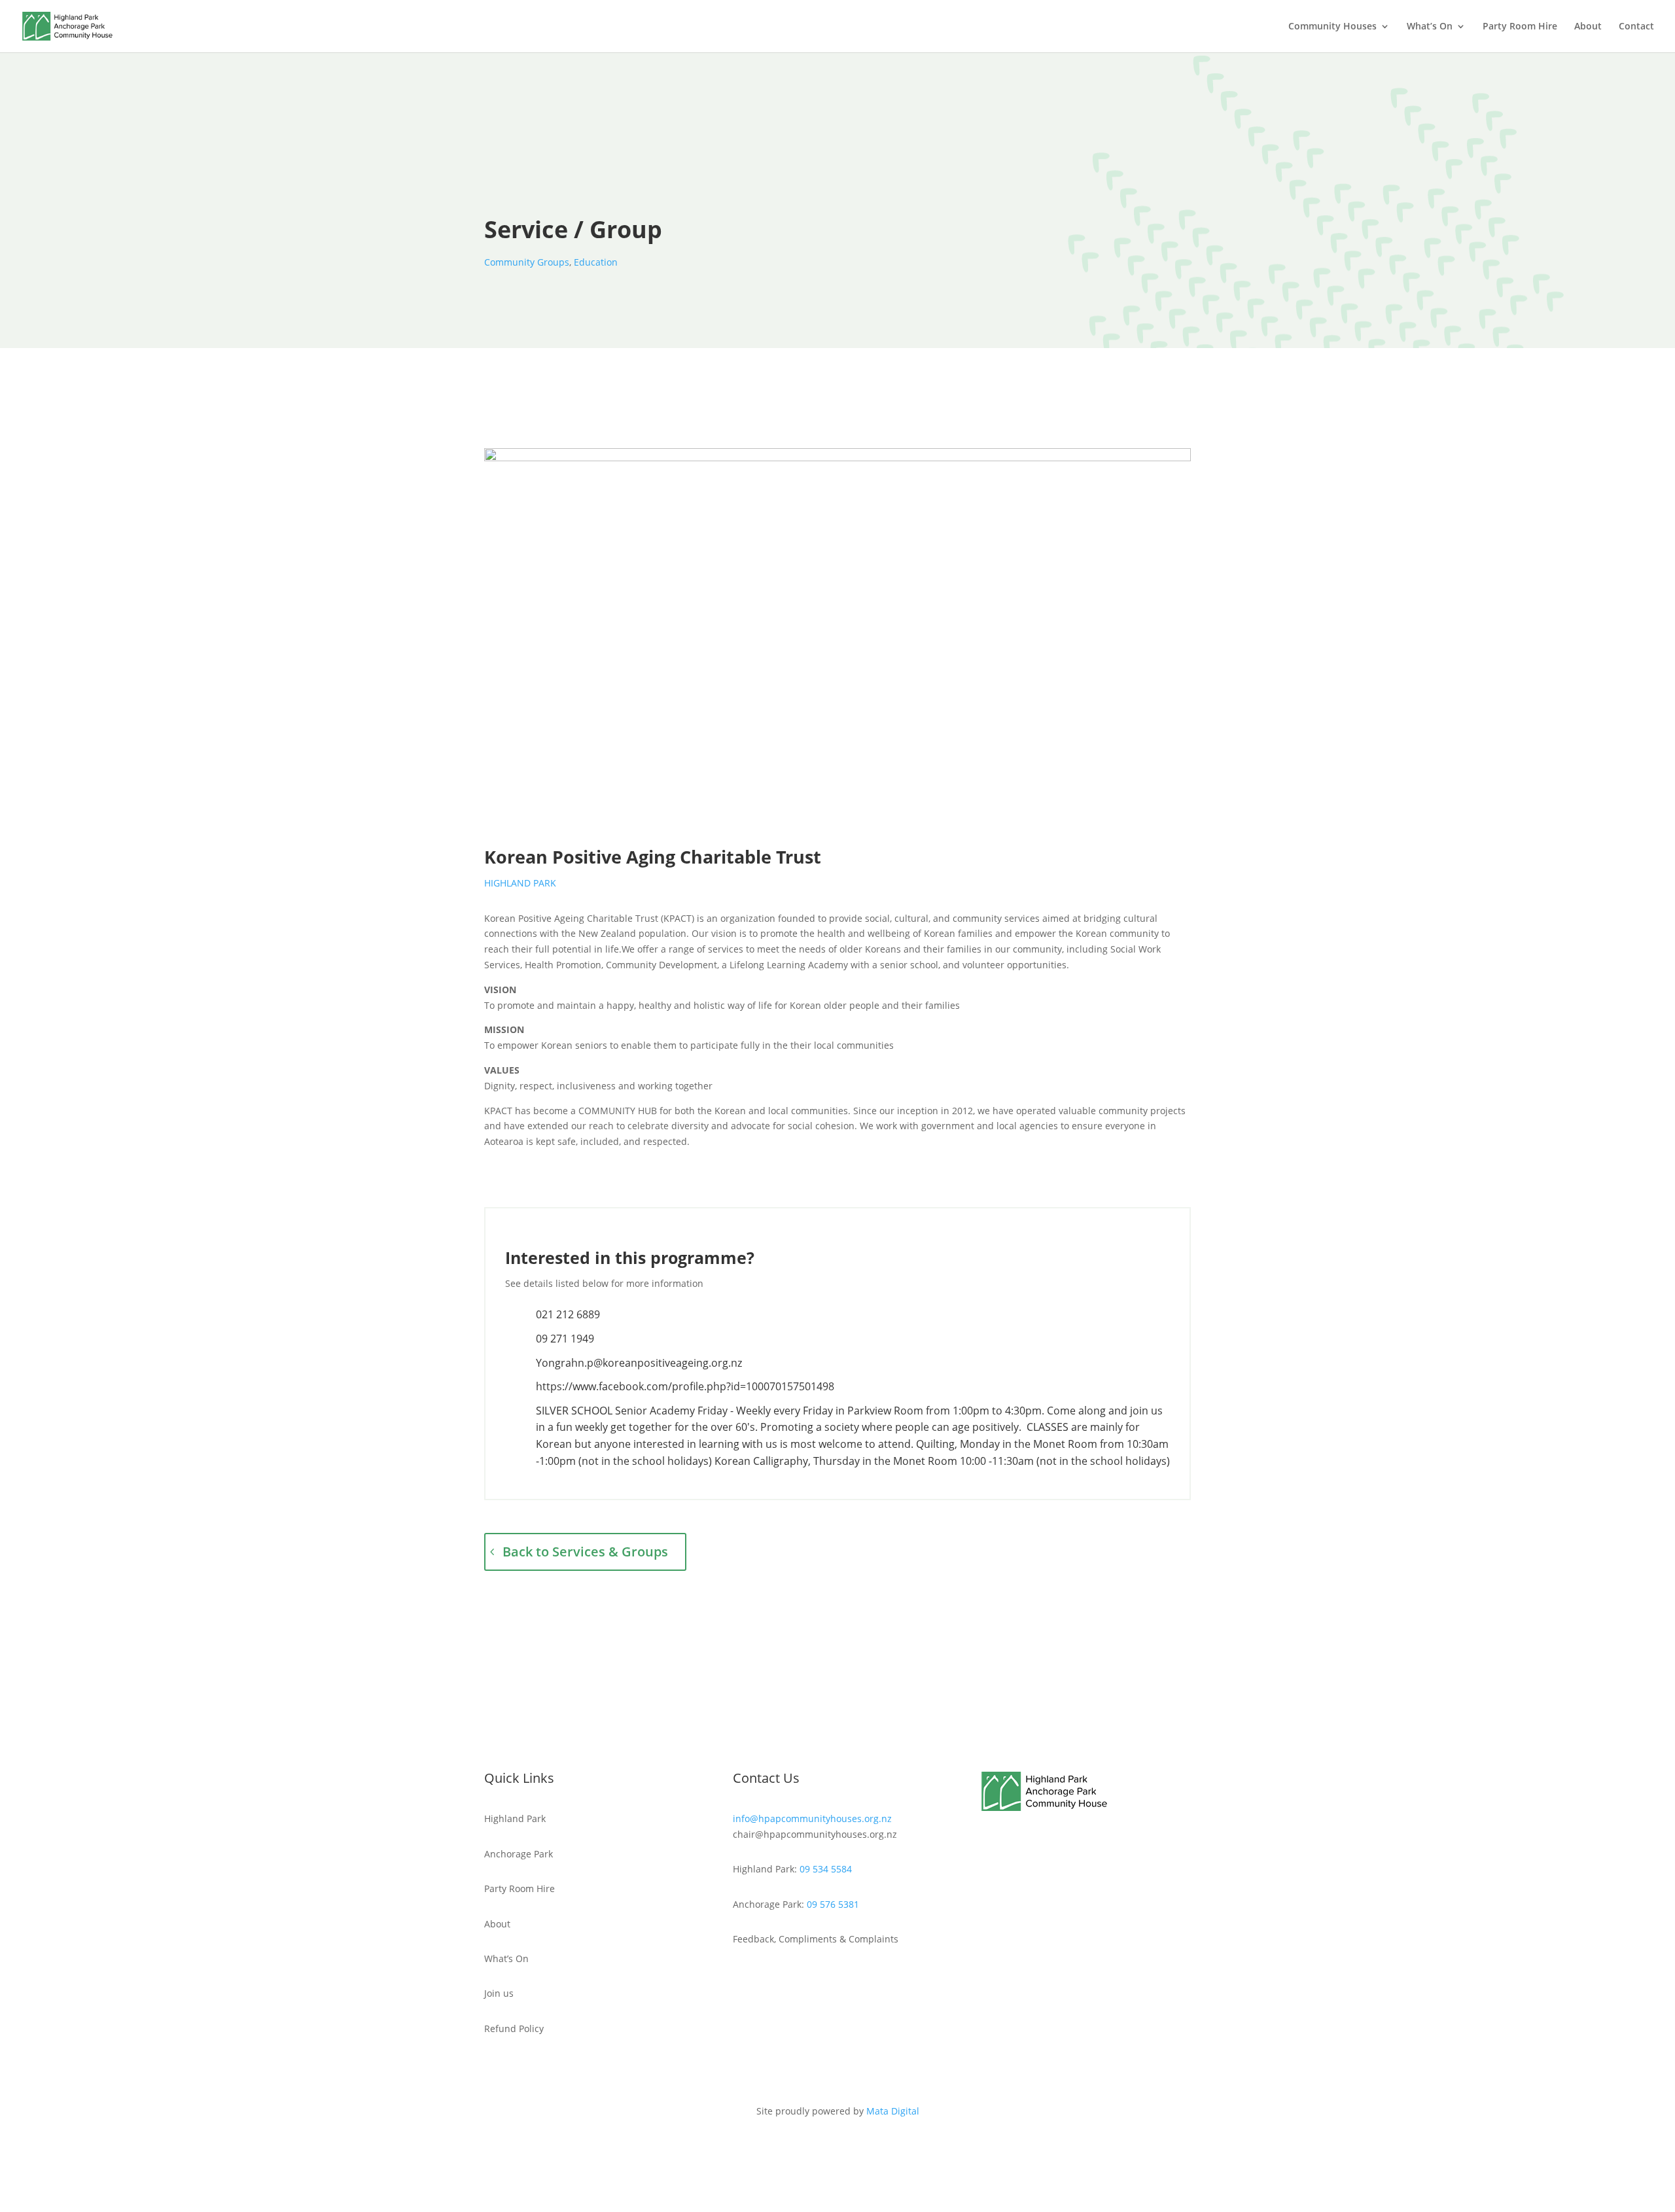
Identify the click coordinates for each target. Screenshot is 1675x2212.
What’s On (1430, 27)
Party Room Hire (1520, 27)
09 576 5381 (833, 1904)
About (1588, 27)
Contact (1636, 27)
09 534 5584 (826, 1869)
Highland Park (520, 883)
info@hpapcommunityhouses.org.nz (812, 1818)
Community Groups (527, 262)
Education (596, 262)
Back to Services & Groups (585, 1552)
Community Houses (1332, 27)
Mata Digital (893, 2111)
